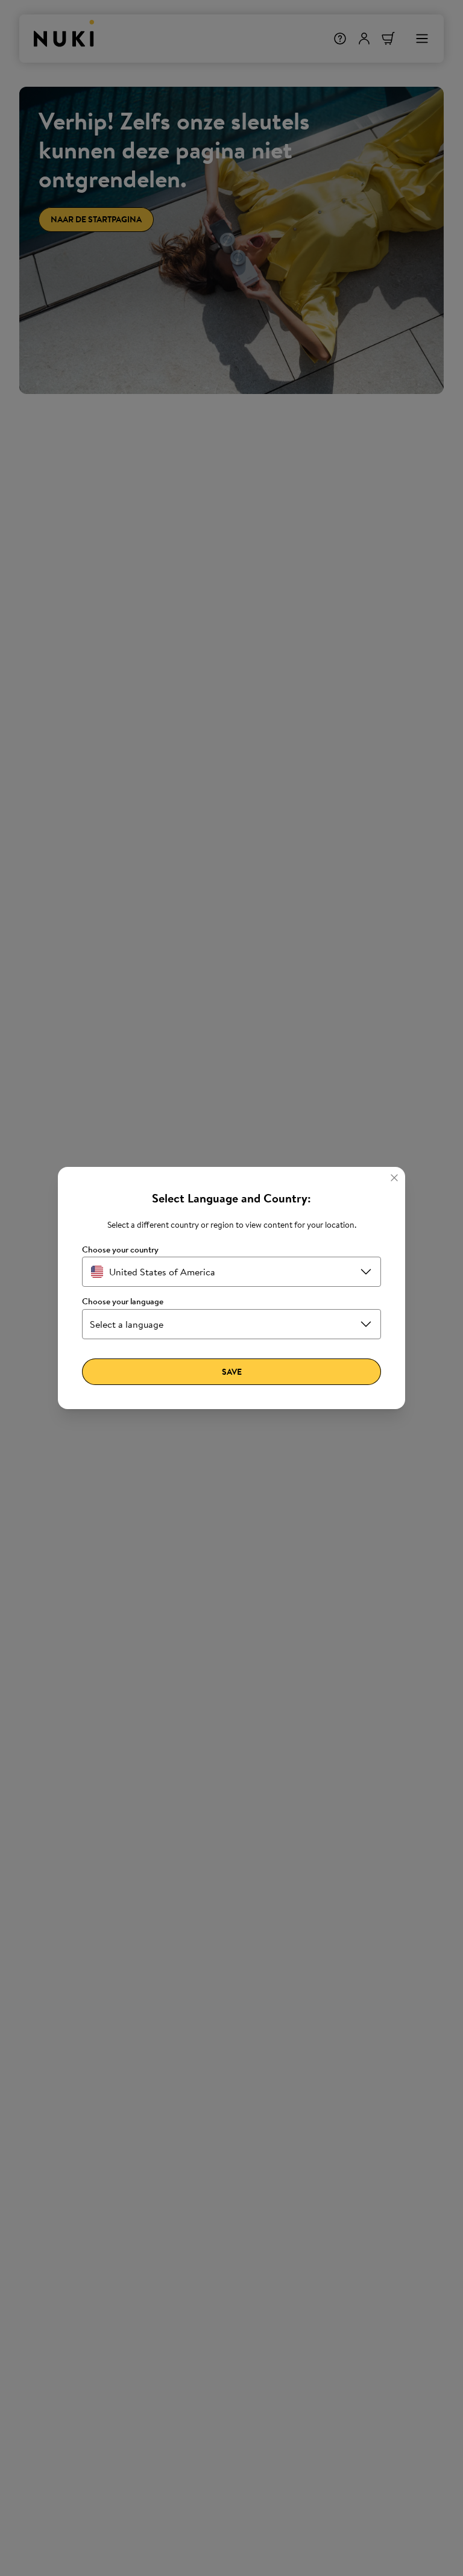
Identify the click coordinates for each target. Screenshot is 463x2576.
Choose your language (123, 1302)
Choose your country (120, 1250)
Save (232, 1372)
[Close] (394, 1178)
